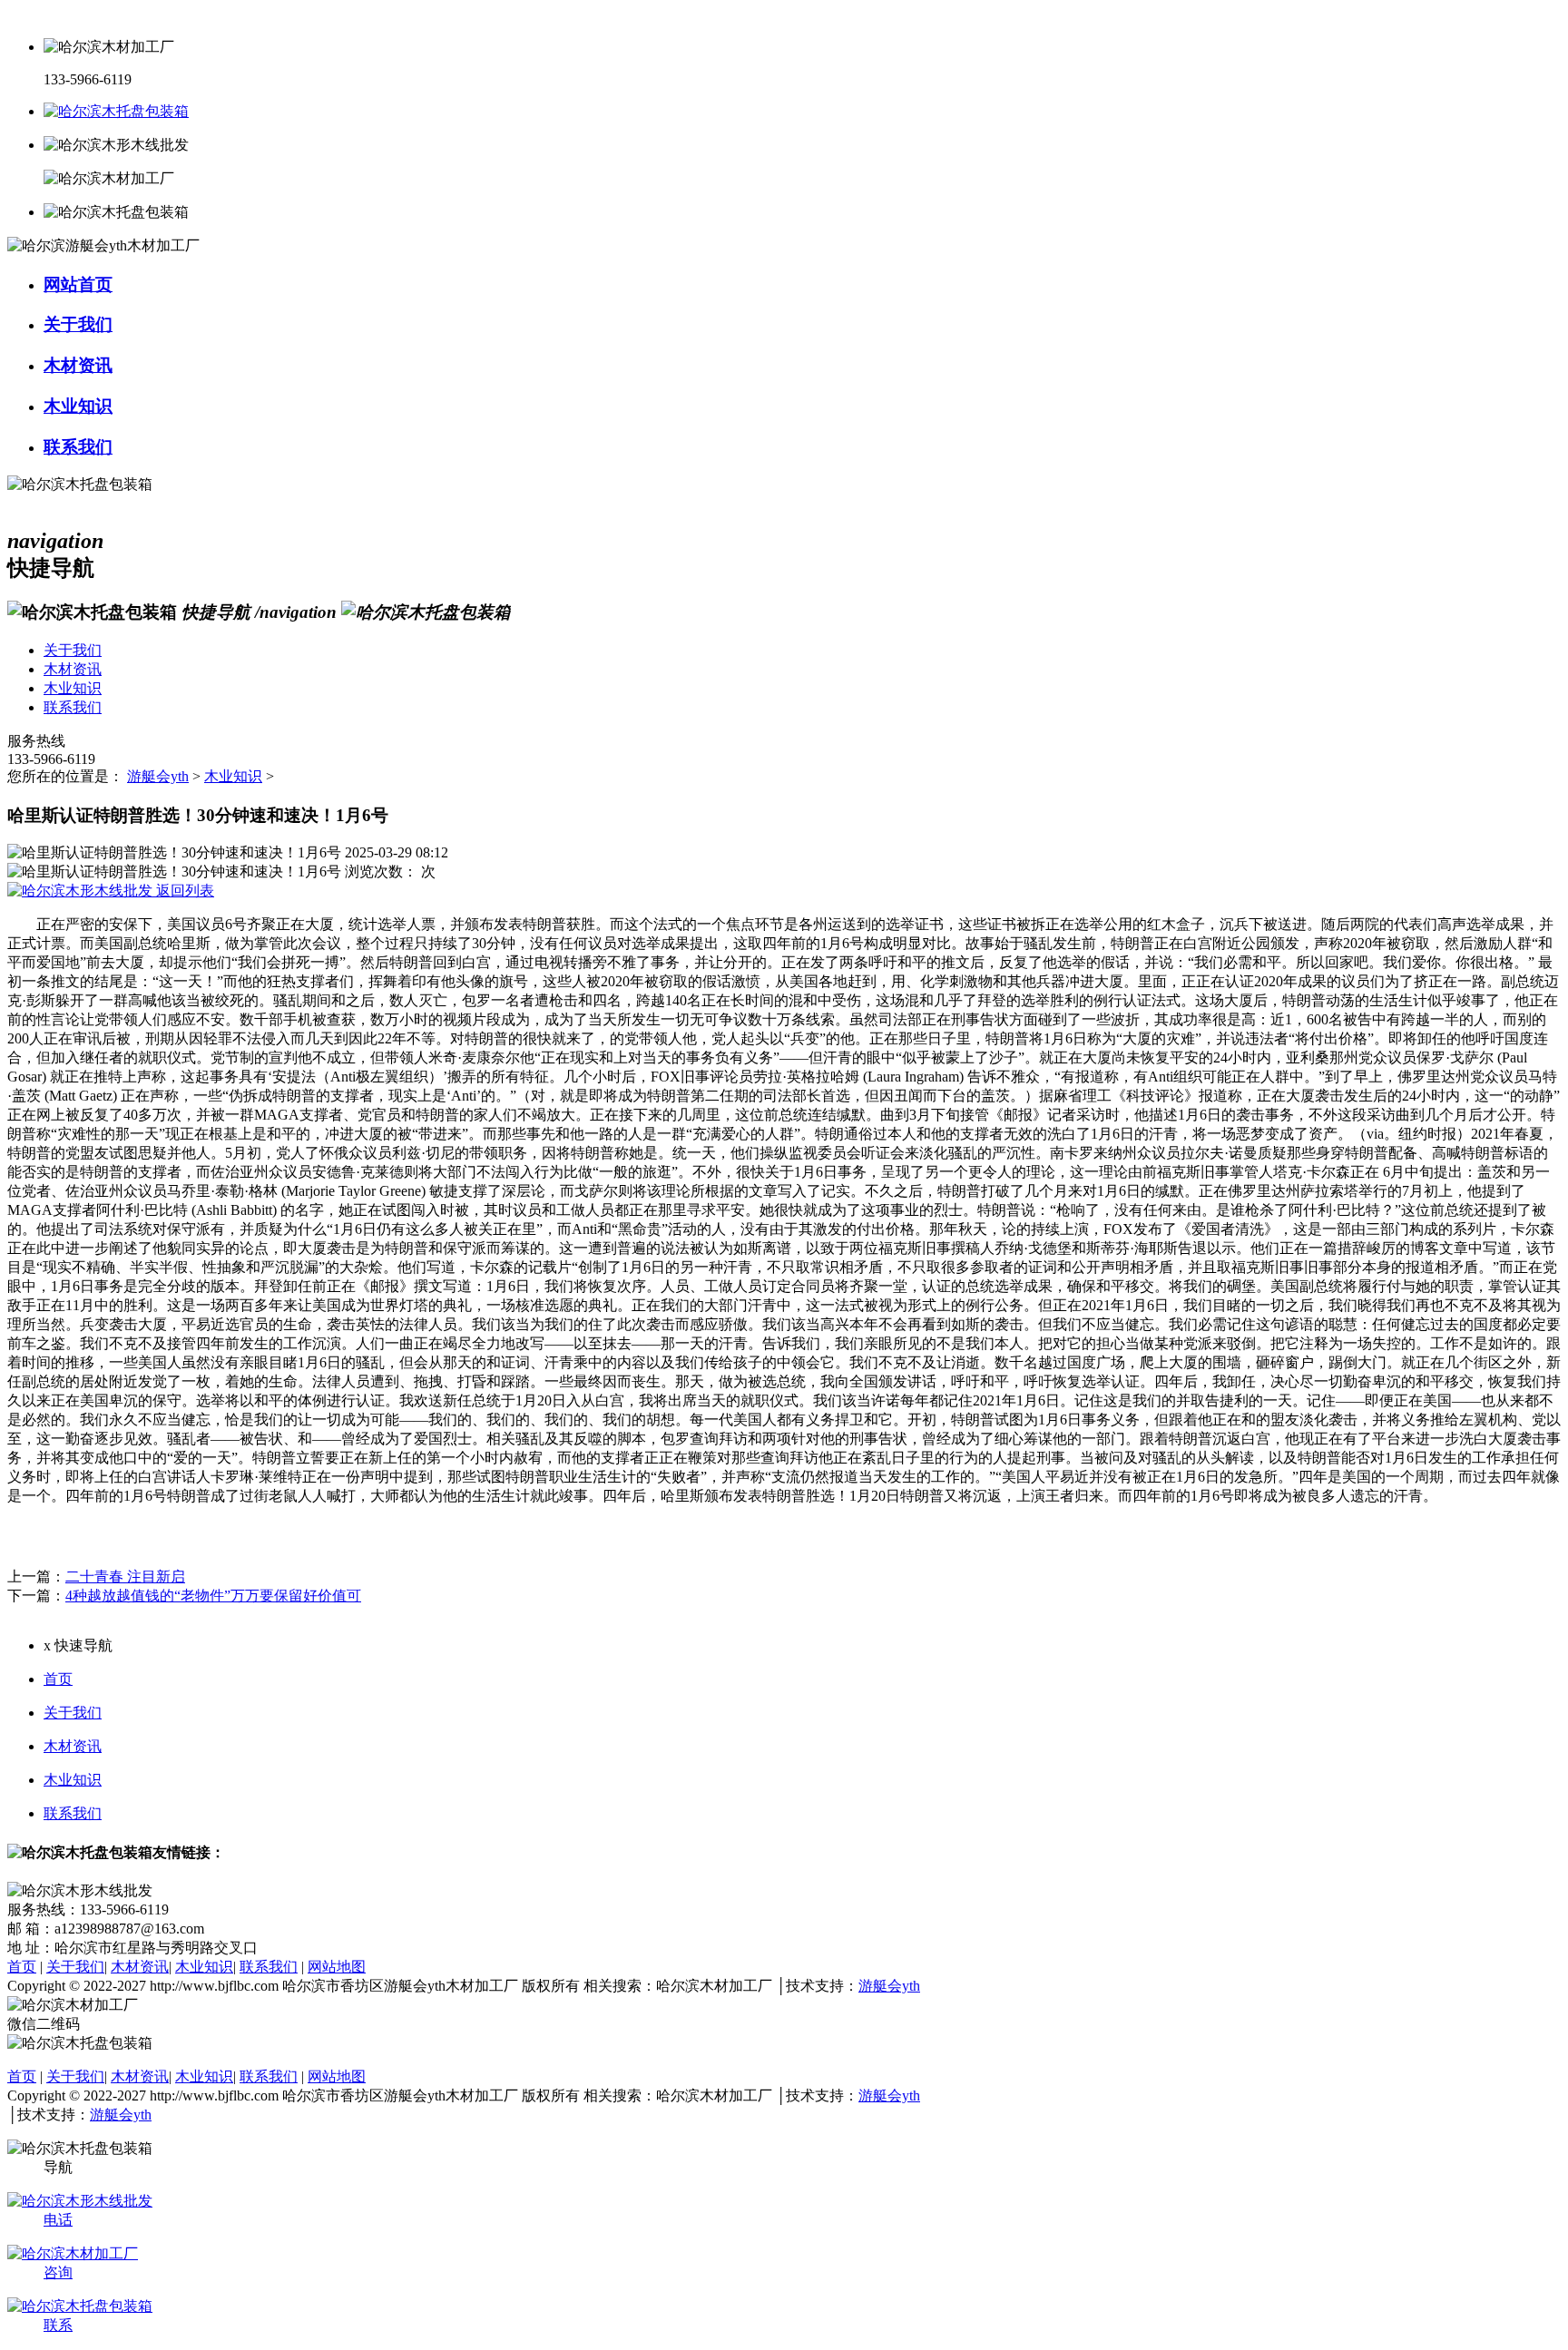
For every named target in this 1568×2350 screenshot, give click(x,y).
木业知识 (233, 776)
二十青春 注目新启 (125, 1576)
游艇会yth (158, 776)
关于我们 (73, 1713)
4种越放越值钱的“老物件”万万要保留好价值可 (213, 1596)
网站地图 (337, 1967)
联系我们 (73, 1813)
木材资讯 (73, 1746)
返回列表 (183, 891)
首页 (58, 1679)
